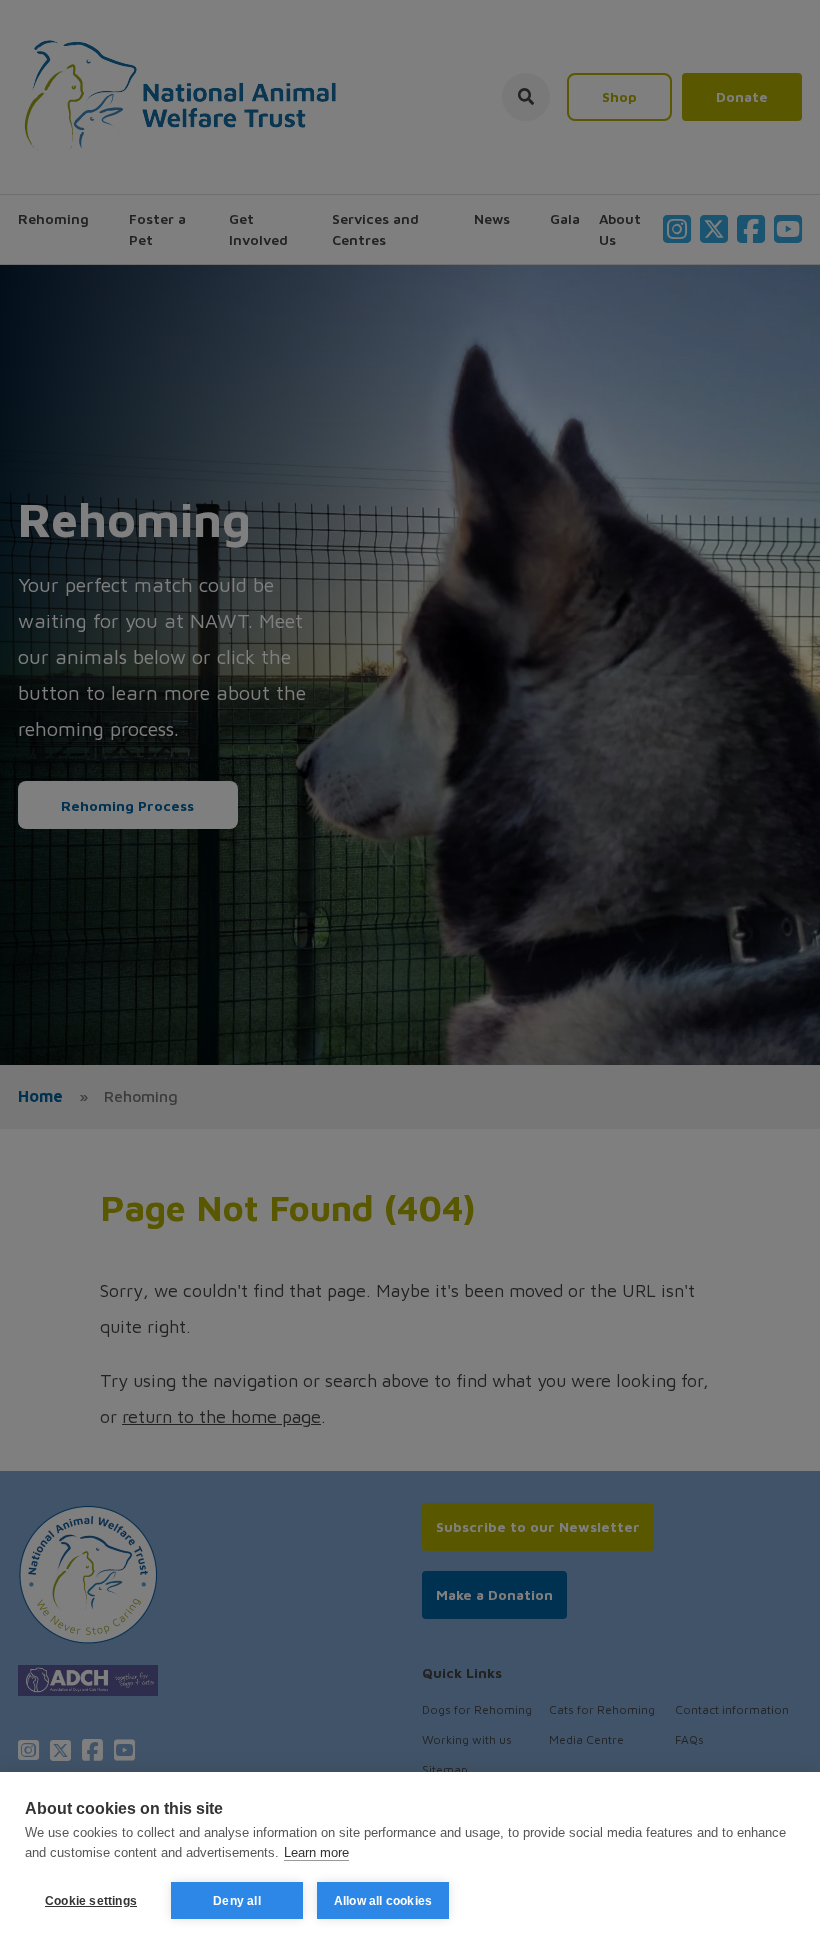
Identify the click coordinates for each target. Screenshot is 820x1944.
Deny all (237, 1901)
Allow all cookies (383, 1901)
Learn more (316, 1852)
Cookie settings (91, 1901)
